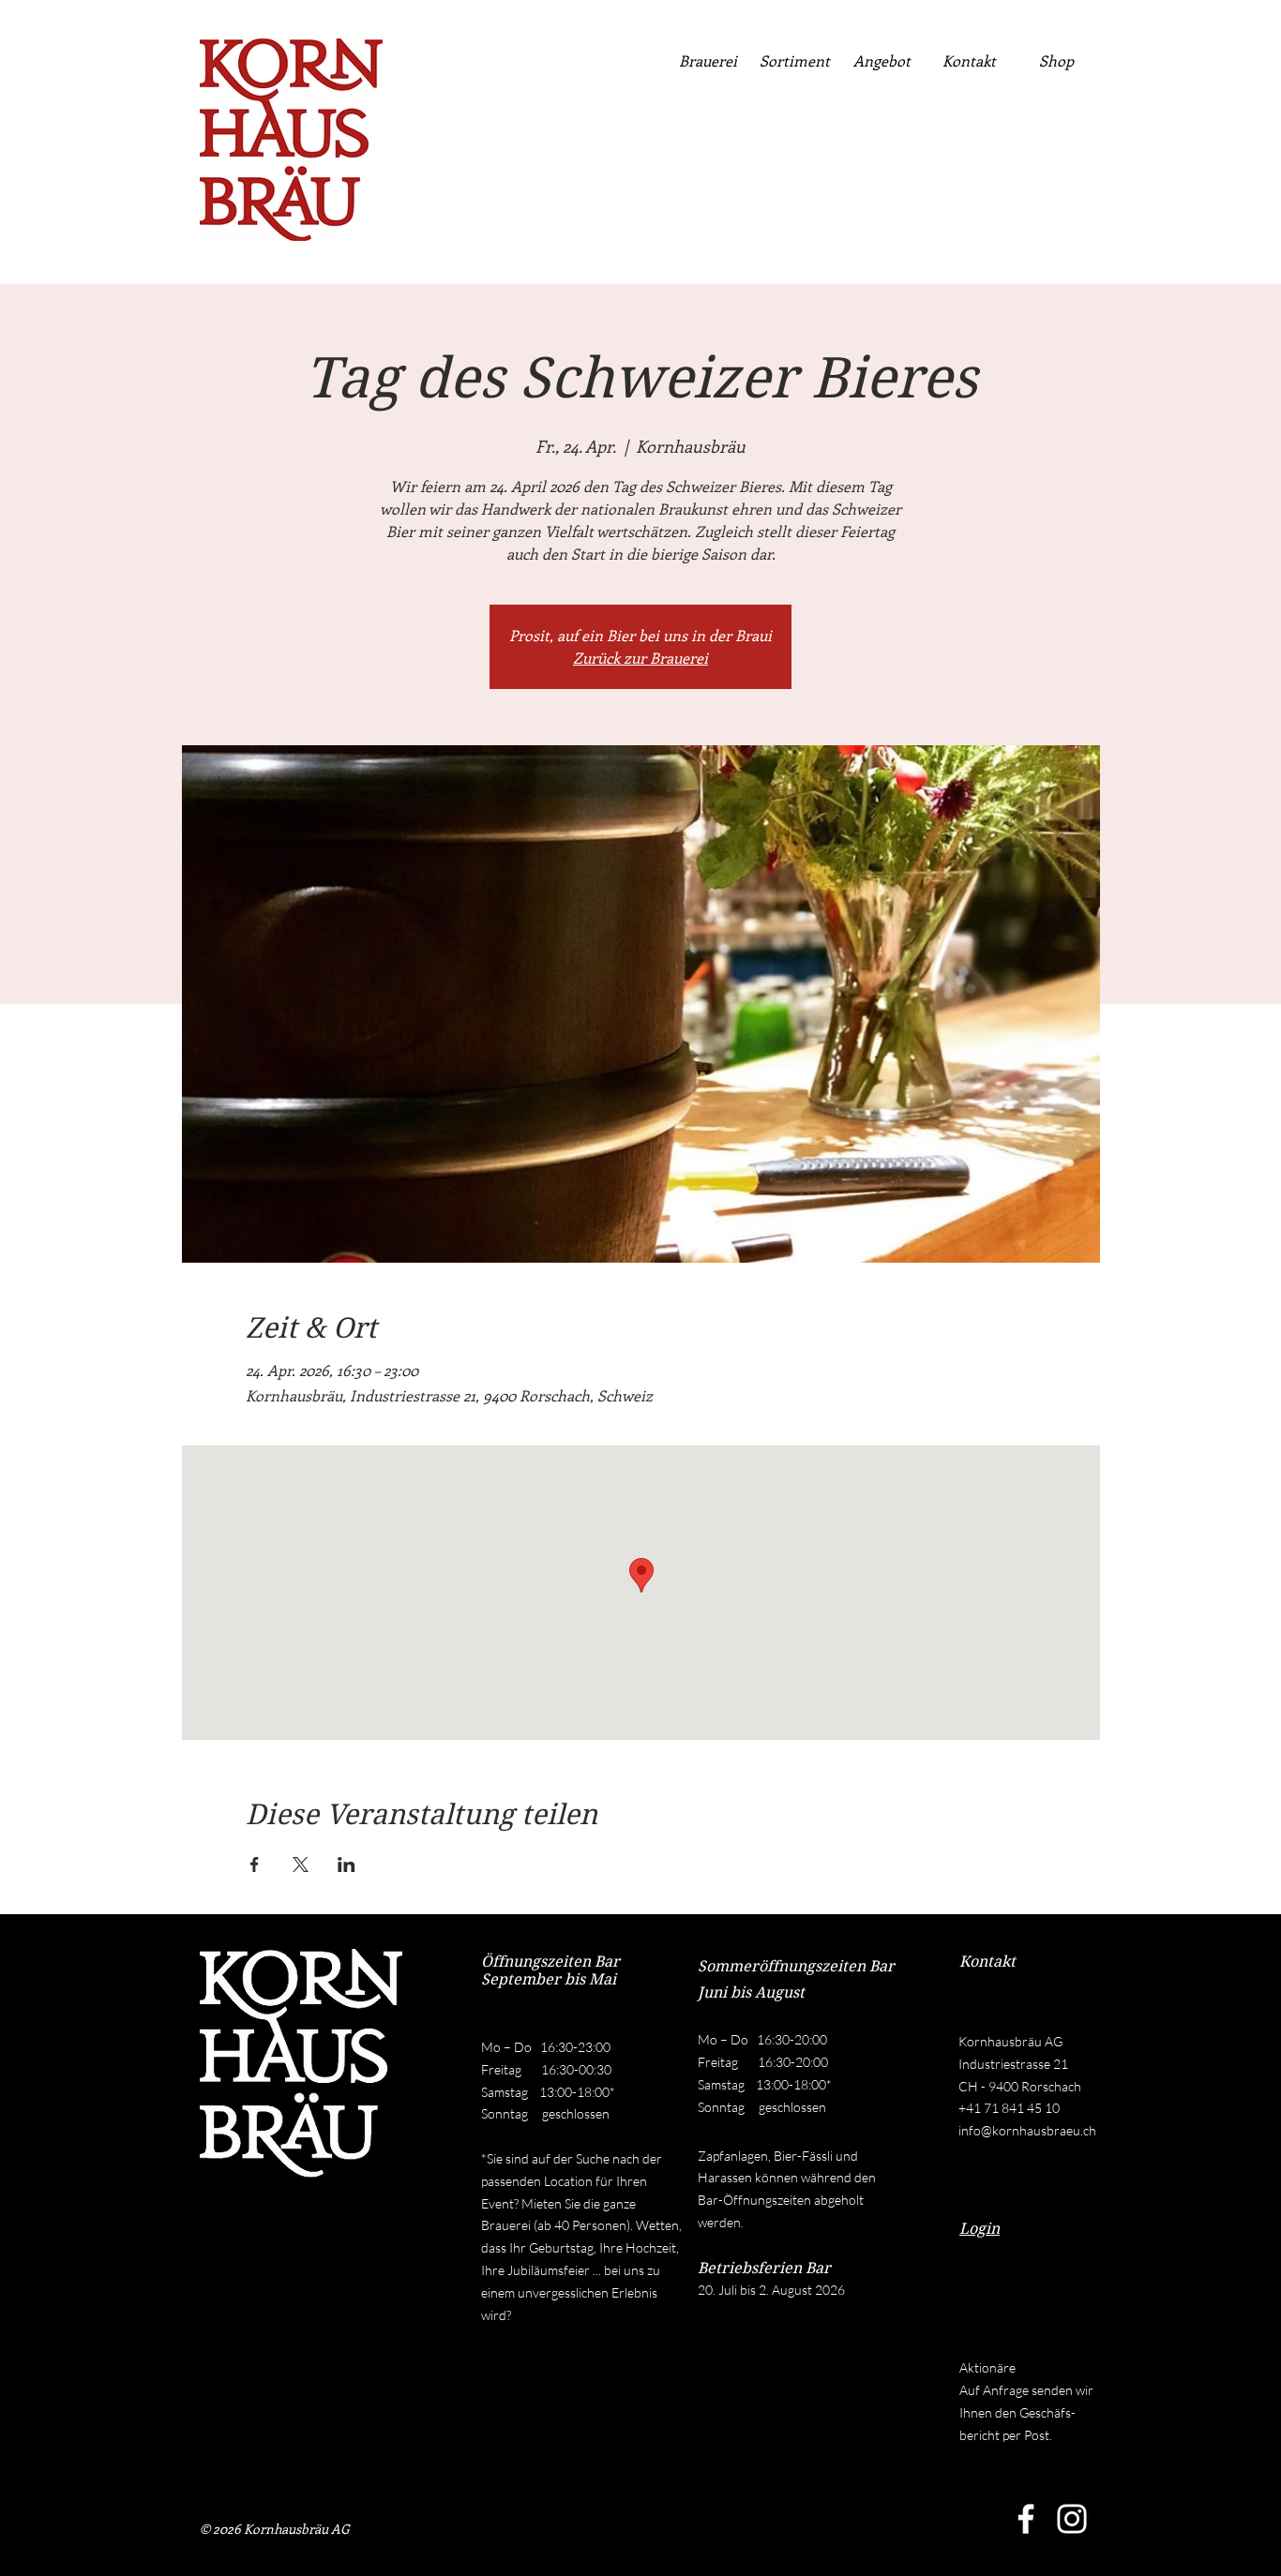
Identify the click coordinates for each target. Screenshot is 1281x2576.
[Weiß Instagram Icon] (1072, 2519)
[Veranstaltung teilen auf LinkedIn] (347, 1865)
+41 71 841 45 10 (1009, 2108)
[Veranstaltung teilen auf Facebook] (255, 1865)
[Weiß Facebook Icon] (1026, 2519)
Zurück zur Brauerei (640, 658)
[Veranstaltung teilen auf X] (301, 1865)
